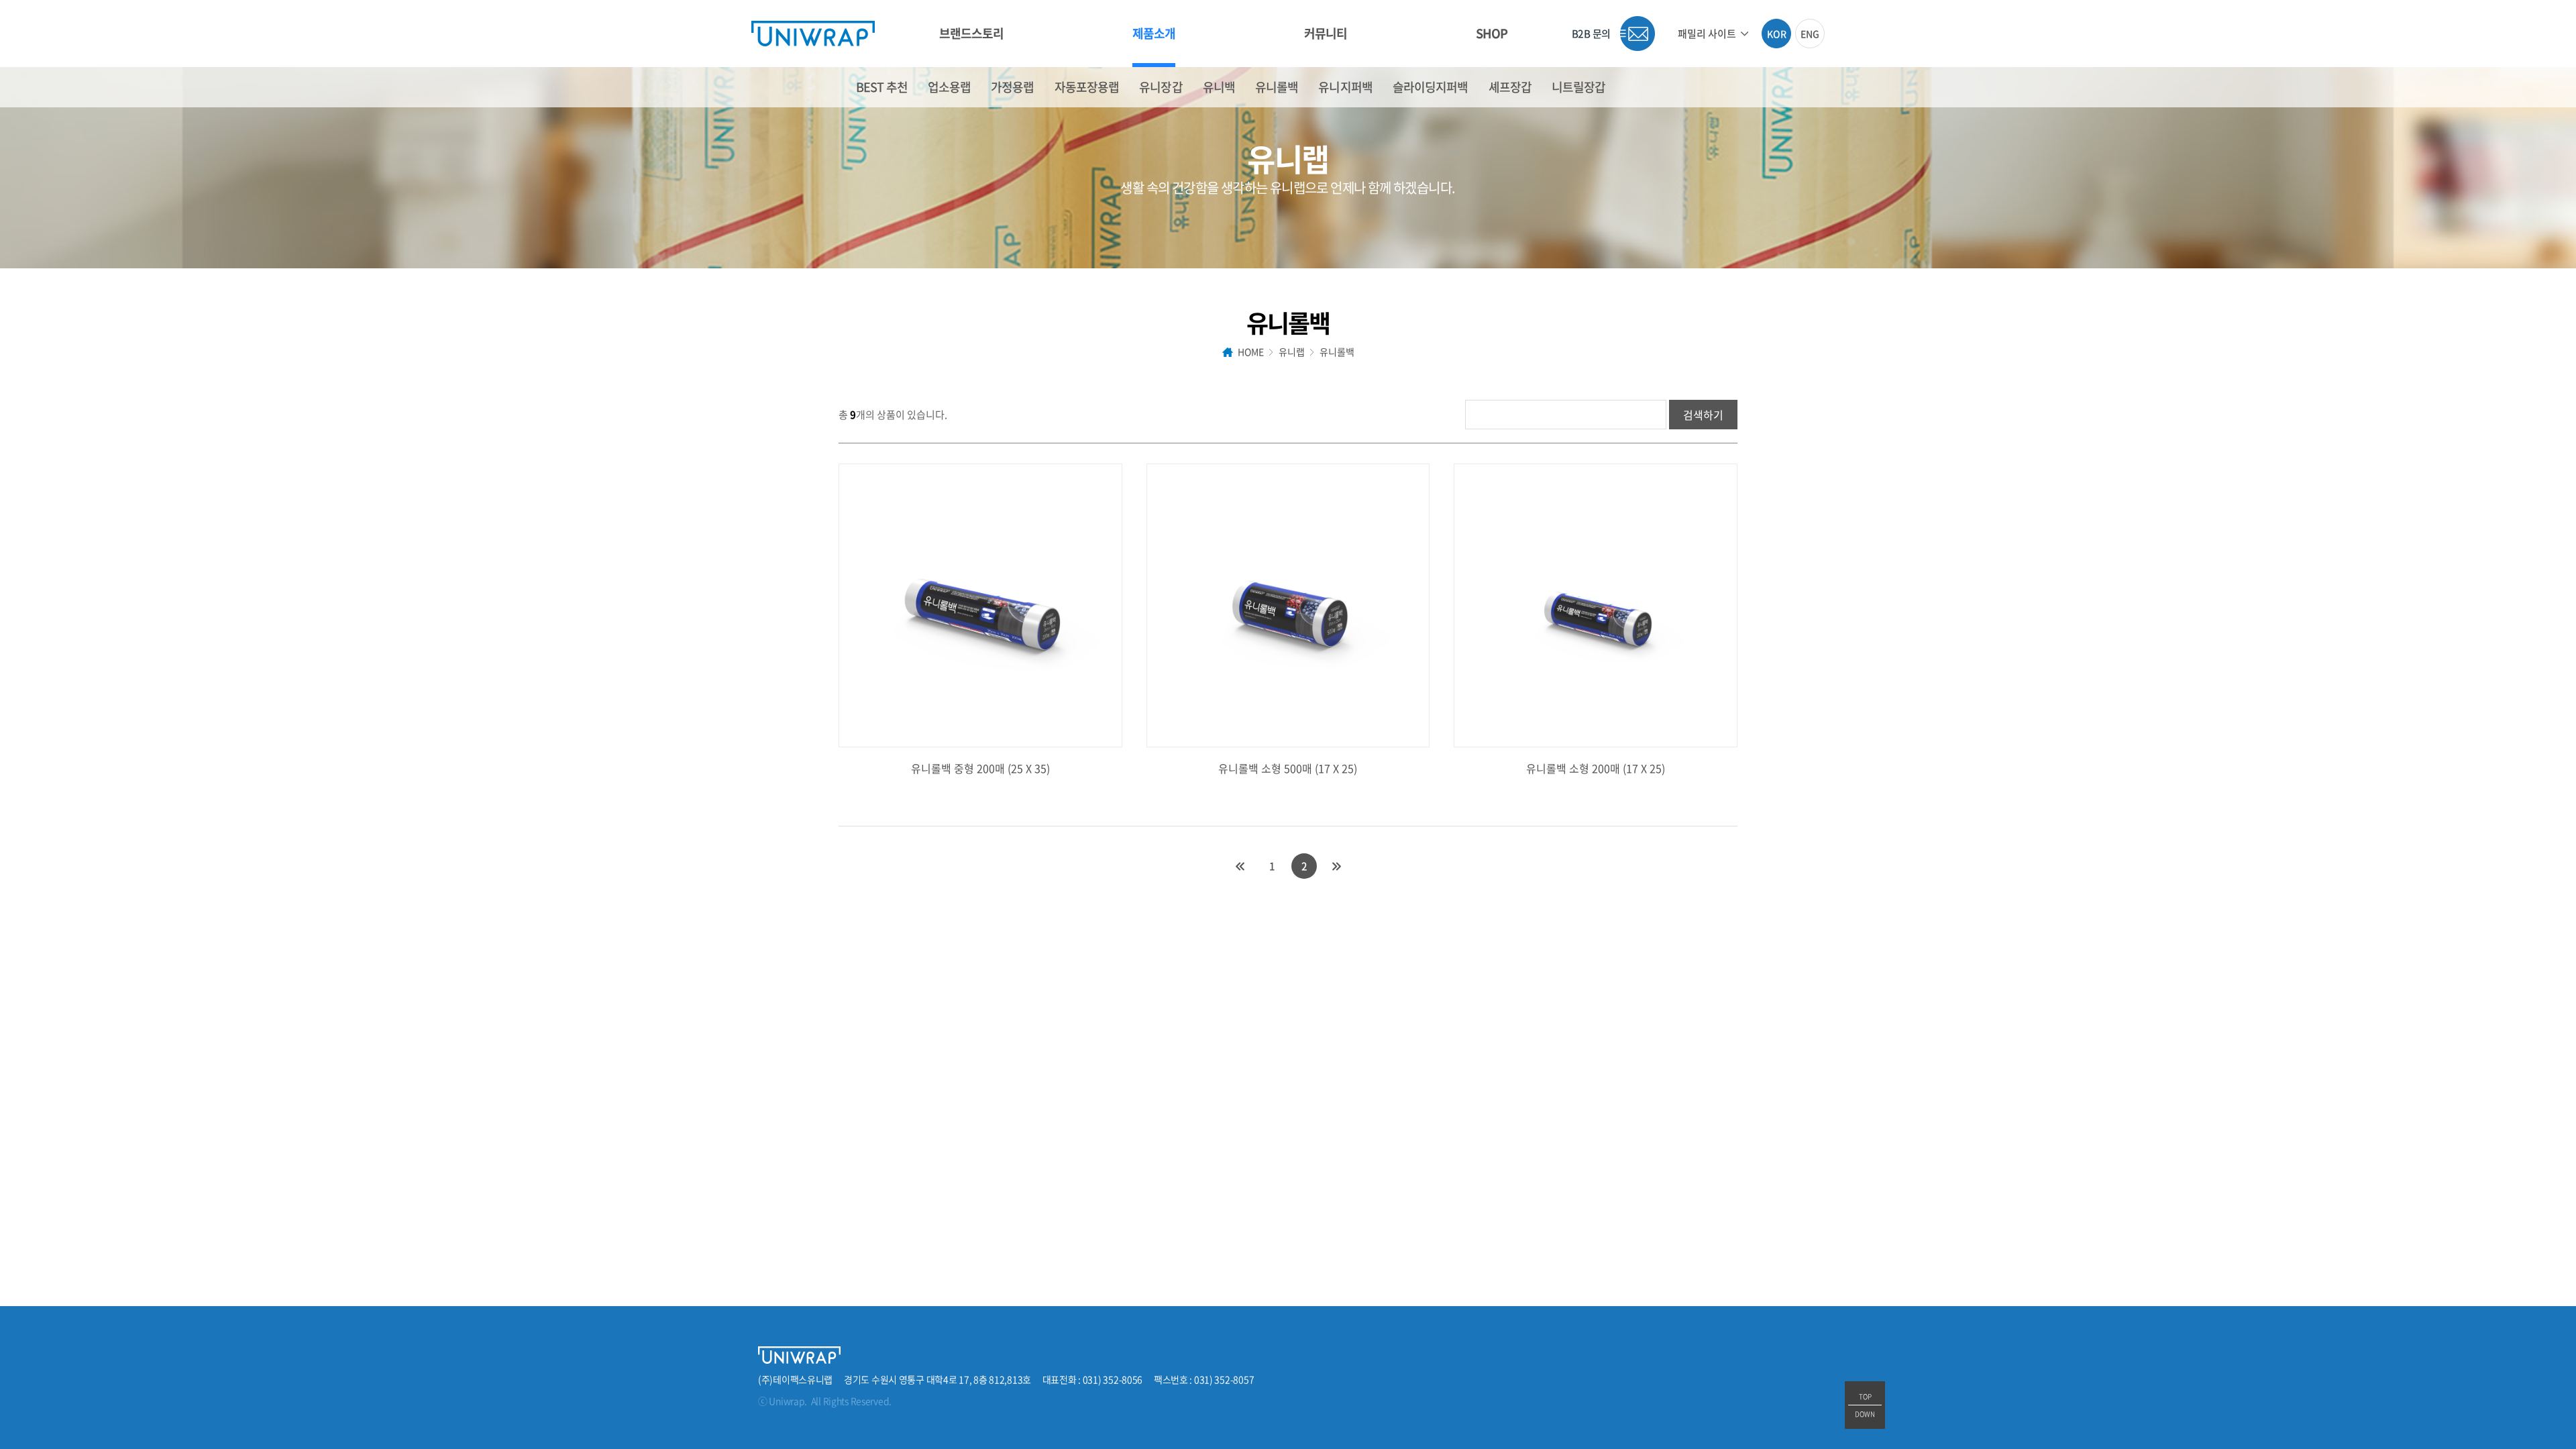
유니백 (1219, 87)
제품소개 (1154, 33)
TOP (1865, 1396)
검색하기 (1703, 415)
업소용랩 (949, 87)
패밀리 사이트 (1707, 34)
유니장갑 (1161, 87)
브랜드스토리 (972, 33)
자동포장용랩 (1087, 87)
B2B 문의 (1591, 34)
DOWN (1865, 1414)
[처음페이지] (1240, 866)
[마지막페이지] (1336, 866)
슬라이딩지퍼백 (1431, 87)
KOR (1777, 34)
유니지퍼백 (1345, 87)
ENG (1810, 34)
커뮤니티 (1326, 33)
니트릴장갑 (1579, 87)
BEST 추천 (882, 87)
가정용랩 (1012, 87)
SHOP (1492, 33)
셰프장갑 (1510, 87)
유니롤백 (1277, 87)
